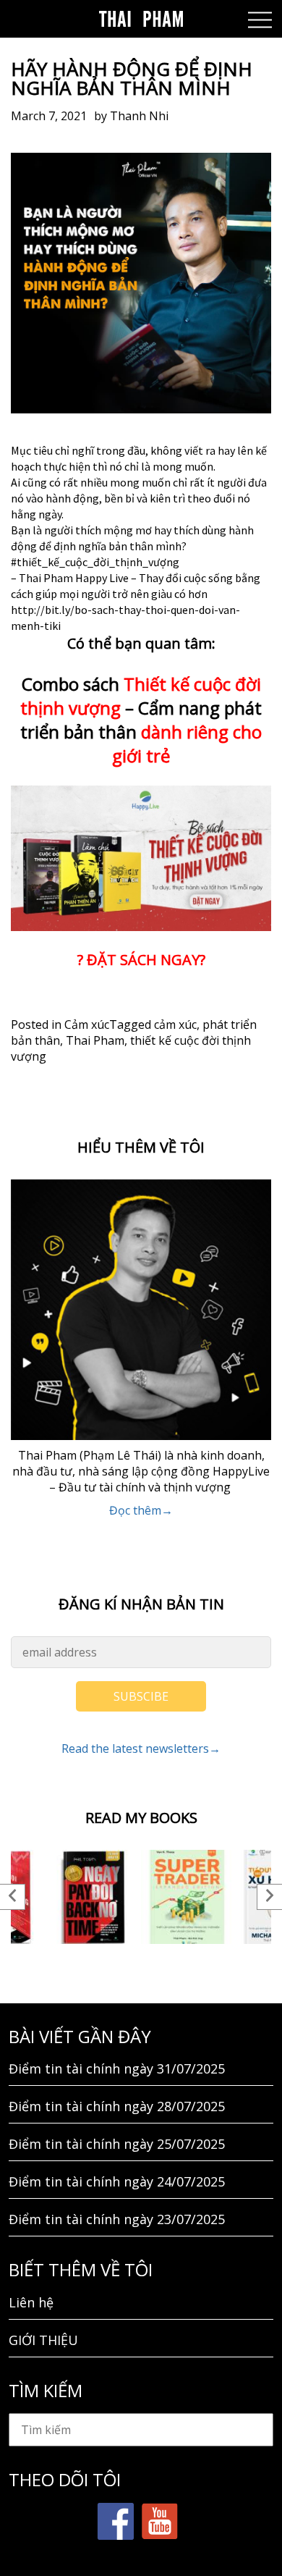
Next (269, 1897)
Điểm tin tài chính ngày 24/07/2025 (117, 2181)
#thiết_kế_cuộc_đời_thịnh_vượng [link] (95, 562)
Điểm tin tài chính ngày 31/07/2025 (117, 2068)
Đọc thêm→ (141, 1510)
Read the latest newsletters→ (141, 1748)
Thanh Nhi (139, 116)
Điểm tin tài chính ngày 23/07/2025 (117, 2219)
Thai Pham (95, 1040)
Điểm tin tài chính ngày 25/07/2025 (117, 2144)
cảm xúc (175, 1024)
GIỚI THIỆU (43, 2340)
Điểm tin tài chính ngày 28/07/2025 (117, 2106)
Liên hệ (31, 2302)
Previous (13, 1897)
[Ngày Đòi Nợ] (94, 1897)
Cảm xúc (87, 1024)
